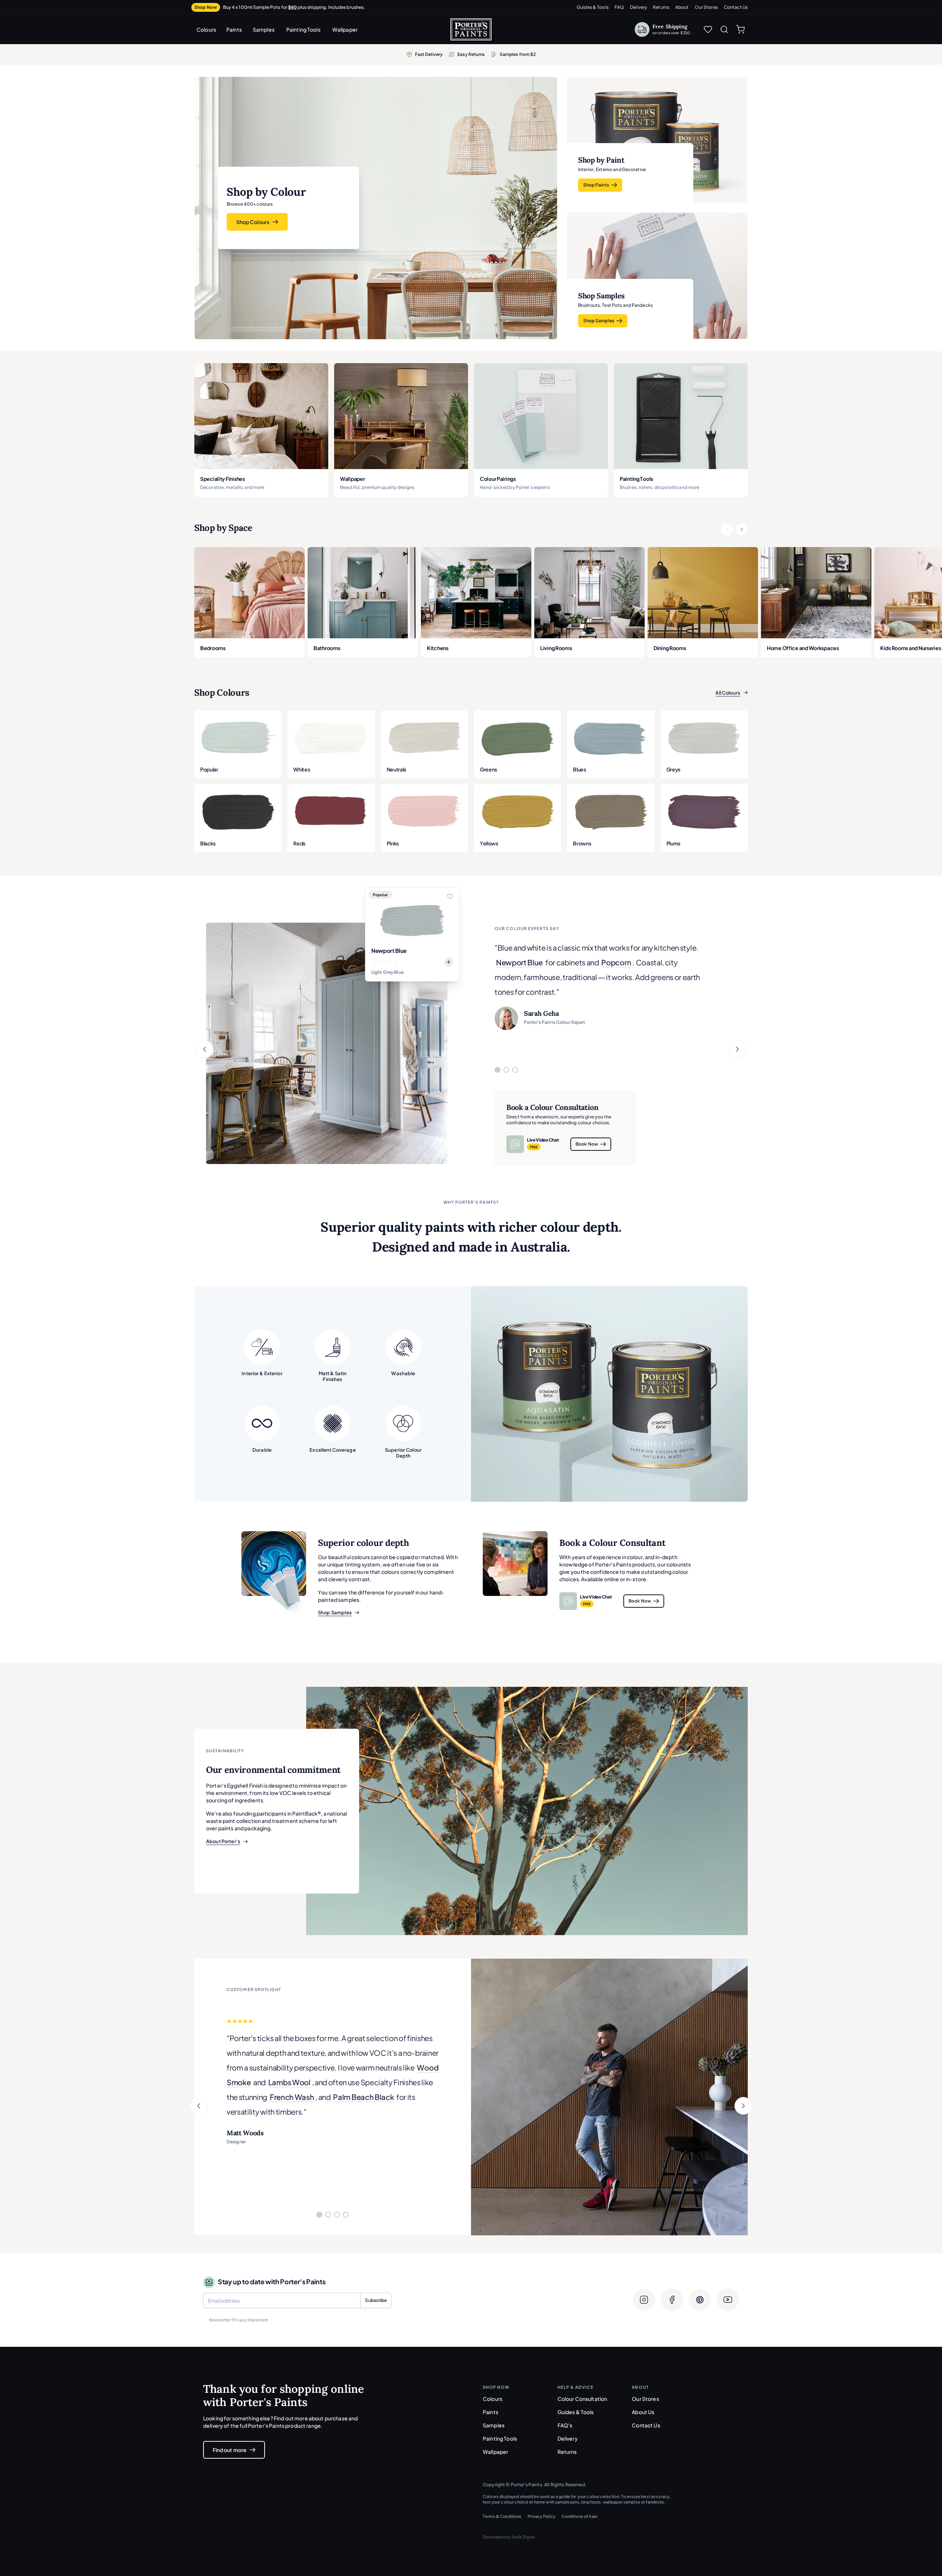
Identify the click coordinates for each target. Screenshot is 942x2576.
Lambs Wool (289, 2082)
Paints (234, 29)
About (682, 7)
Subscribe (376, 2300)
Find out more (230, 2450)
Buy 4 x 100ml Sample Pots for (294, 7)
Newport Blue (519, 962)
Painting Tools (303, 29)
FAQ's (565, 2425)
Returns (661, 7)
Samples (264, 29)
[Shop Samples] (274, 1564)
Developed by (509, 2537)
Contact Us (736, 7)
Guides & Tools (593, 7)
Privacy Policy (542, 2516)
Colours (206, 29)
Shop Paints (596, 185)
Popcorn (616, 962)
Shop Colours (253, 222)
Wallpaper (345, 29)
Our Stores (706, 7)
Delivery (638, 7)
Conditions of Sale (580, 2516)
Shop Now (206, 7)
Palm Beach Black (363, 2097)
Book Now (587, 1144)
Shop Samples (599, 321)
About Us (643, 2412)
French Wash (292, 2097)
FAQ (619, 7)
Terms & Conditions (502, 2516)
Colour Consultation (582, 2399)
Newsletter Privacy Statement (238, 2320)
